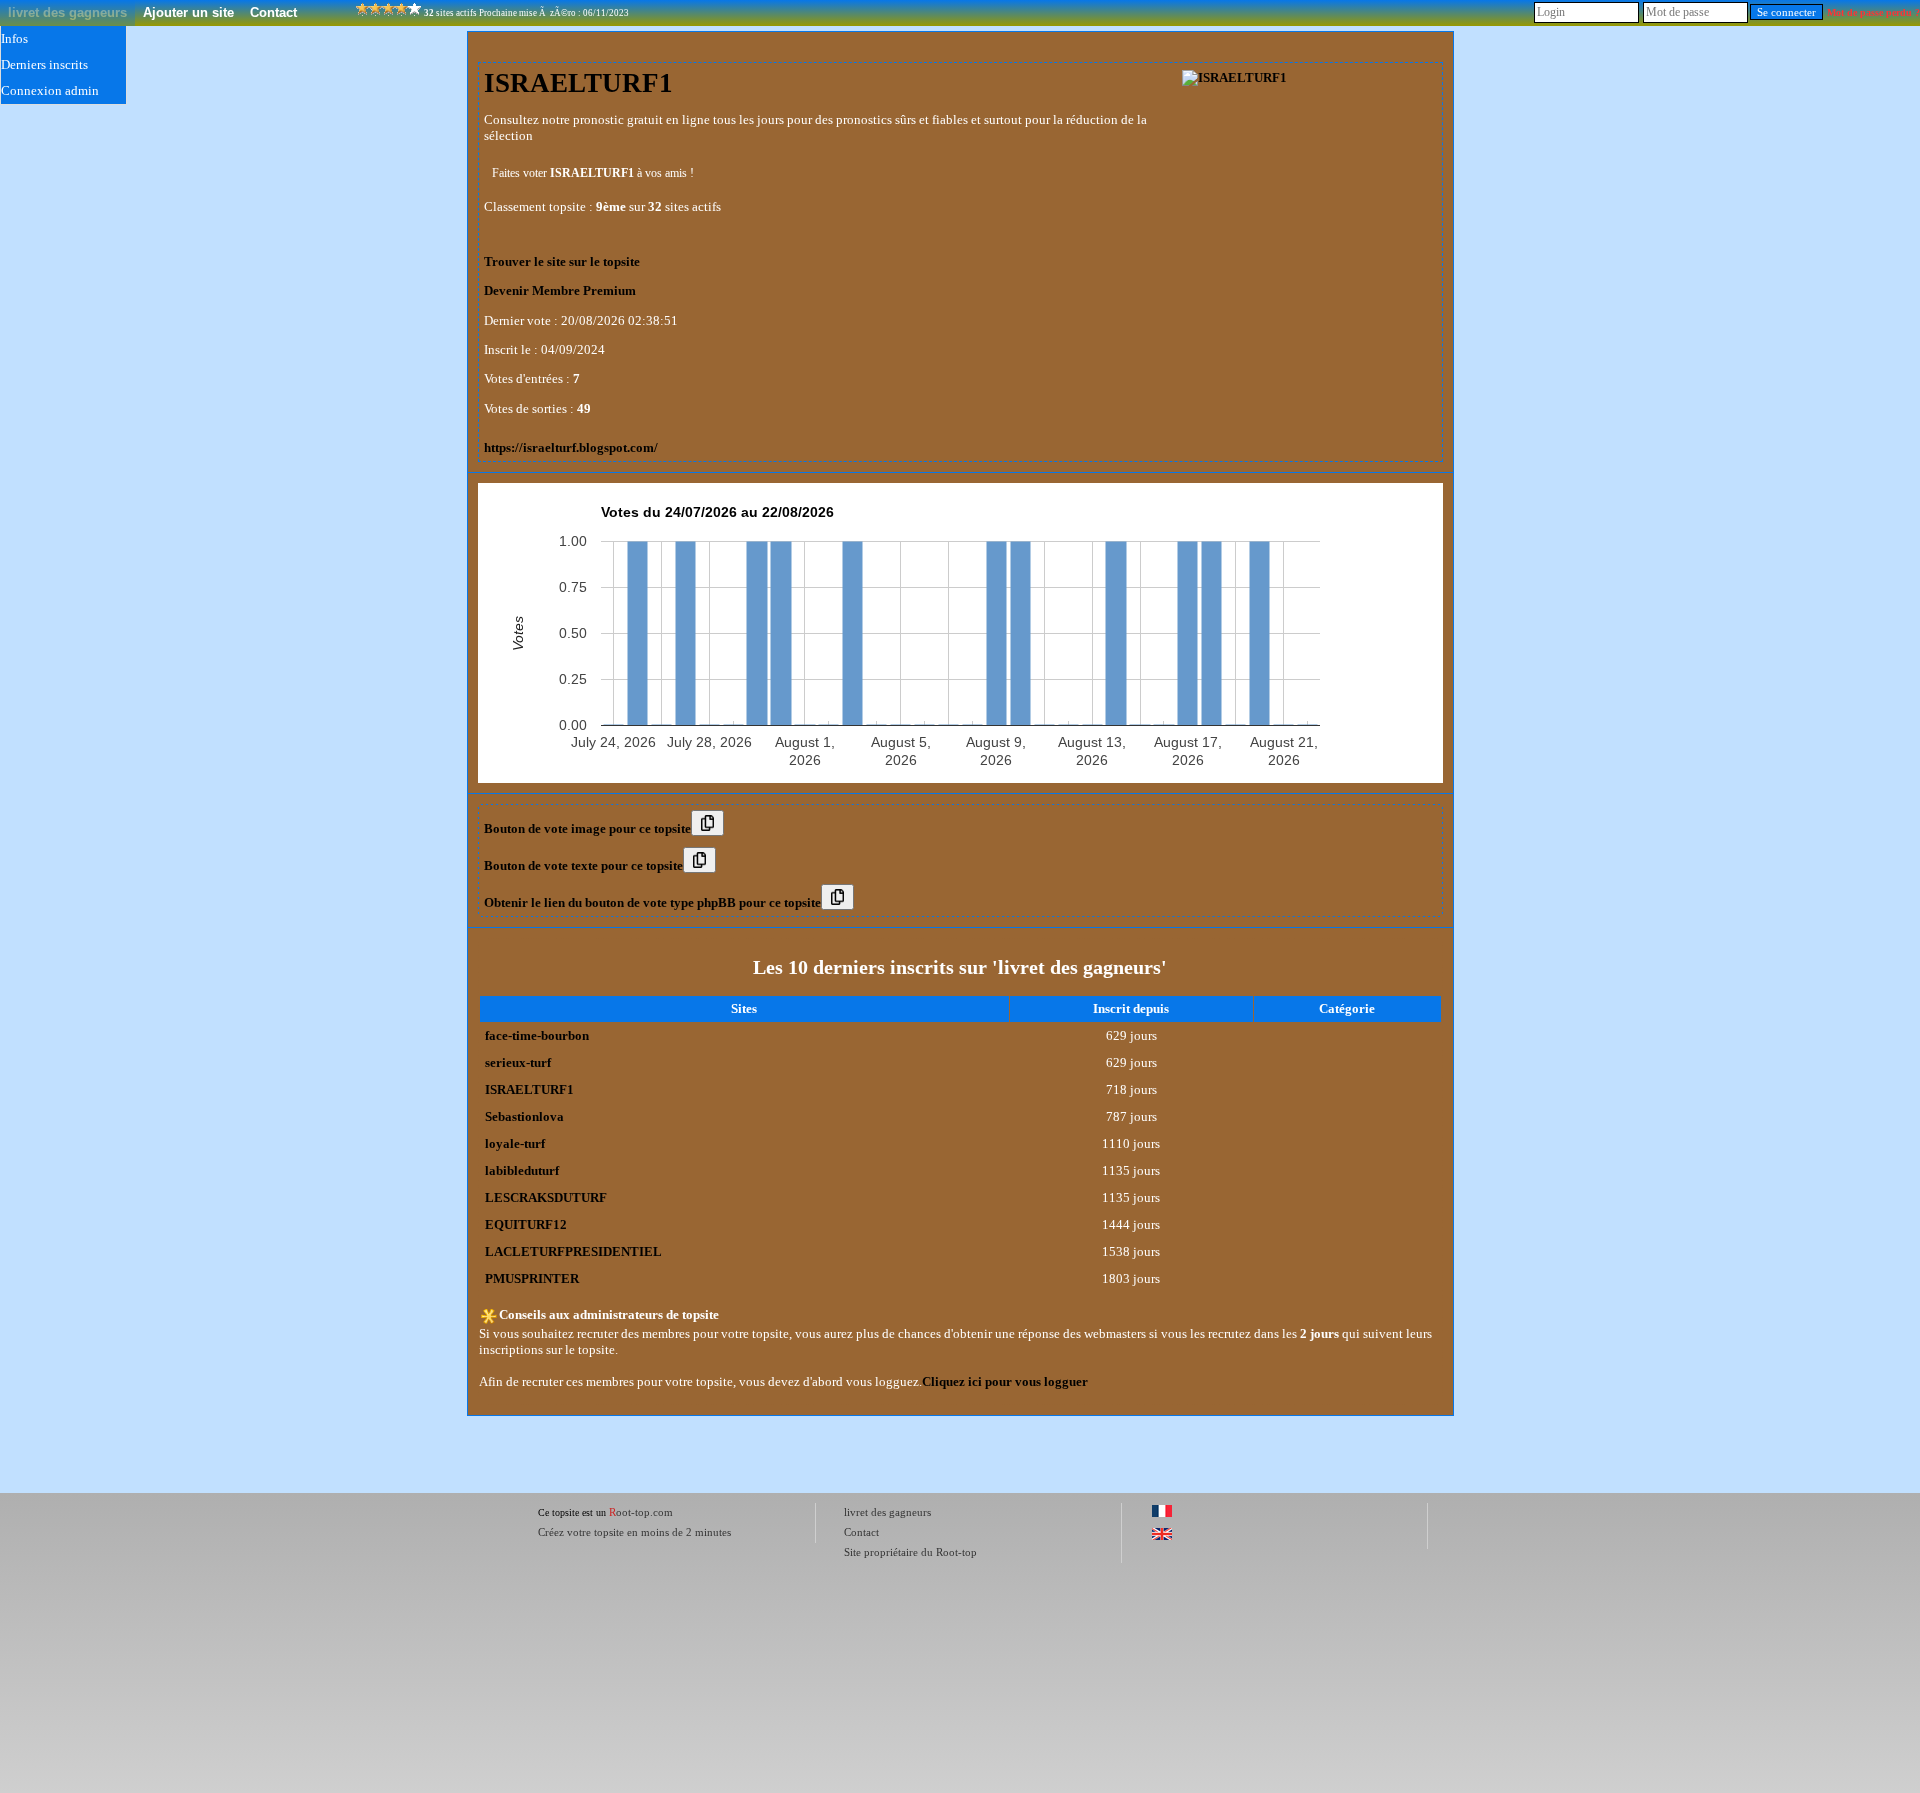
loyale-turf (515, 1143)
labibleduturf (522, 1170)
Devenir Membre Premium (560, 290)
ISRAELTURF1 (529, 1089)
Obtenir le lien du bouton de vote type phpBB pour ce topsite (652, 902)
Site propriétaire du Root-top (910, 1552)
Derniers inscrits (44, 64)
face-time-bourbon (537, 1035)
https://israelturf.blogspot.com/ (571, 447)
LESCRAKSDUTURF (546, 1197)
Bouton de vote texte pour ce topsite (583, 865)
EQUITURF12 (526, 1224)
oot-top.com (641, 1512)
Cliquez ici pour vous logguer (1005, 1381)
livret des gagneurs (67, 12)
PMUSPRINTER (532, 1278)
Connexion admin (50, 90)
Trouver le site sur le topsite (562, 261)
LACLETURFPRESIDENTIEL (573, 1251)
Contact (273, 12)
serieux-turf (518, 1062)
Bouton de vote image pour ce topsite (587, 828)
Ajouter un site (188, 12)
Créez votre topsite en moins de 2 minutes (634, 1532)
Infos (14, 38)
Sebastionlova (524, 1116)
